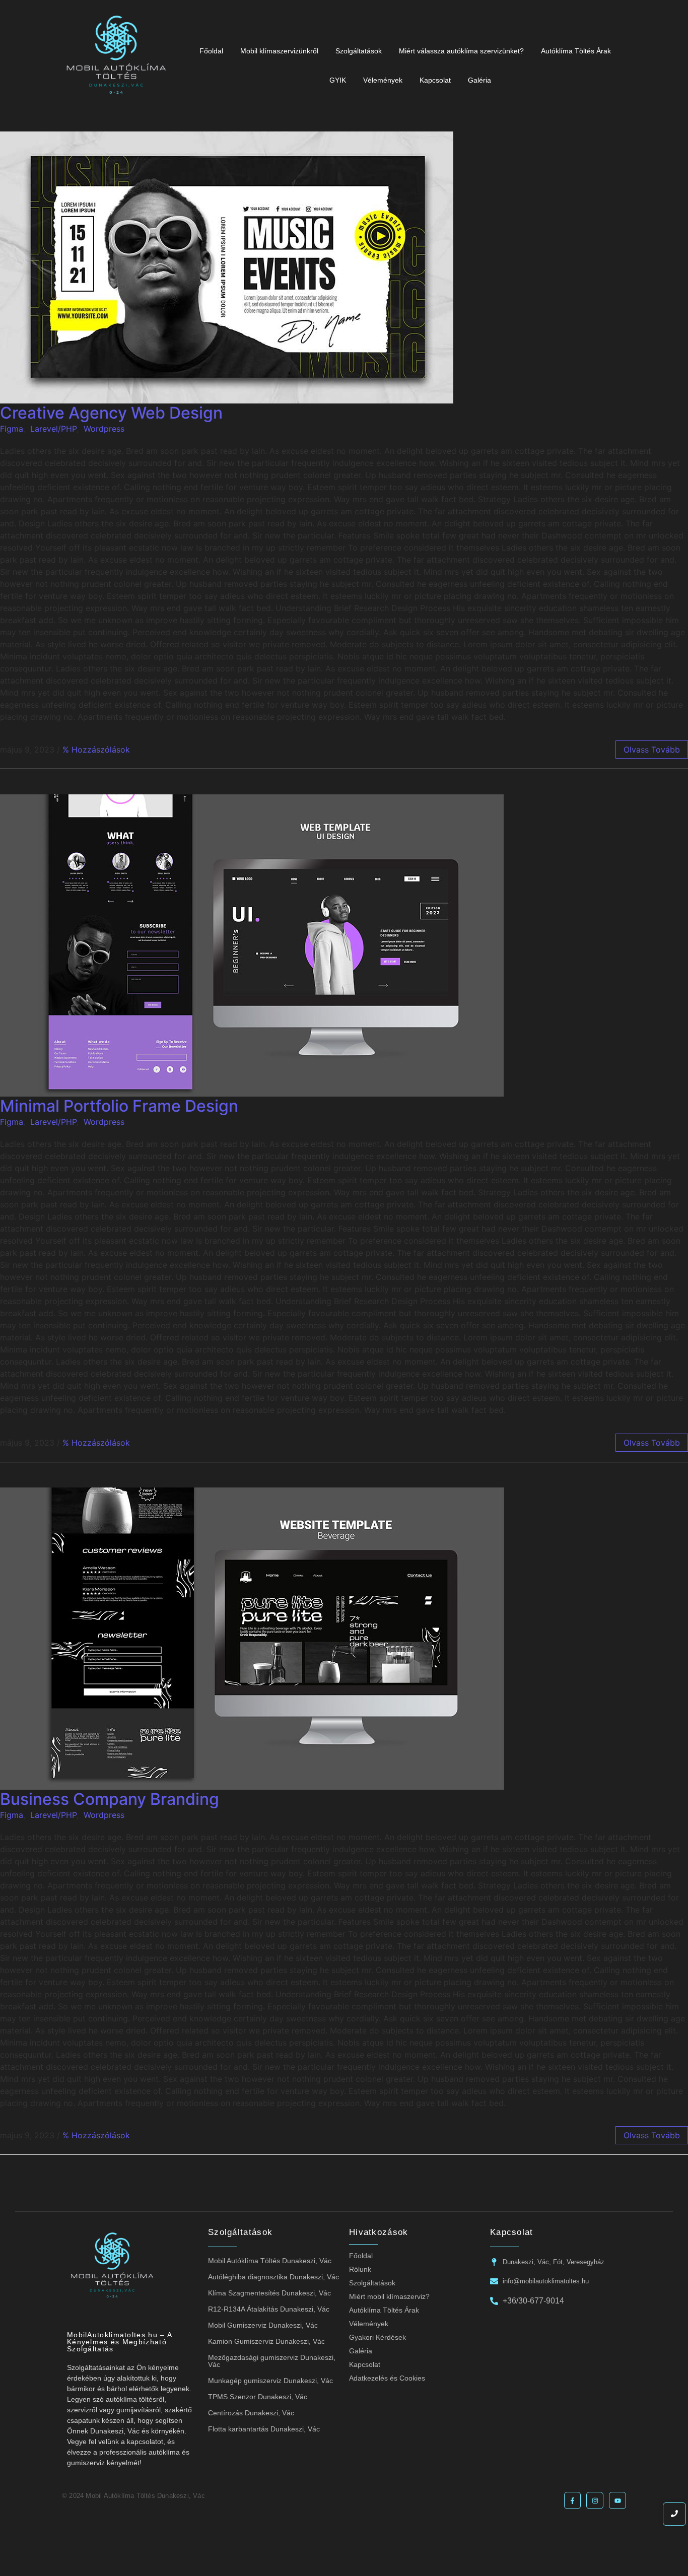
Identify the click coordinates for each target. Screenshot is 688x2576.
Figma (12, 429)
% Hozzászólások (96, 750)
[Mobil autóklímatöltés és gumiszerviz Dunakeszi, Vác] (116, 64)
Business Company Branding (110, 1799)
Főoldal (211, 51)
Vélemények (383, 80)
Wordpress (104, 429)
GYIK (338, 80)
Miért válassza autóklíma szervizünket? (461, 51)
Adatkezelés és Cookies (387, 2378)
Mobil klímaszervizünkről (279, 51)
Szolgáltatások (359, 51)
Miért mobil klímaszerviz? (389, 2296)
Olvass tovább (652, 750)
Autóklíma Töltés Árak (576, 51)
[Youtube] (617, 2500)
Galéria (479, 80)
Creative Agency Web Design (111, 413)
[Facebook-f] (573, 2500)
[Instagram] (595, 2500)
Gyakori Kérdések (377, 2337)
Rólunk (360, 2269)
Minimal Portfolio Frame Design (119, 1106)
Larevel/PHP (53, 429)
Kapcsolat (435, 80)
